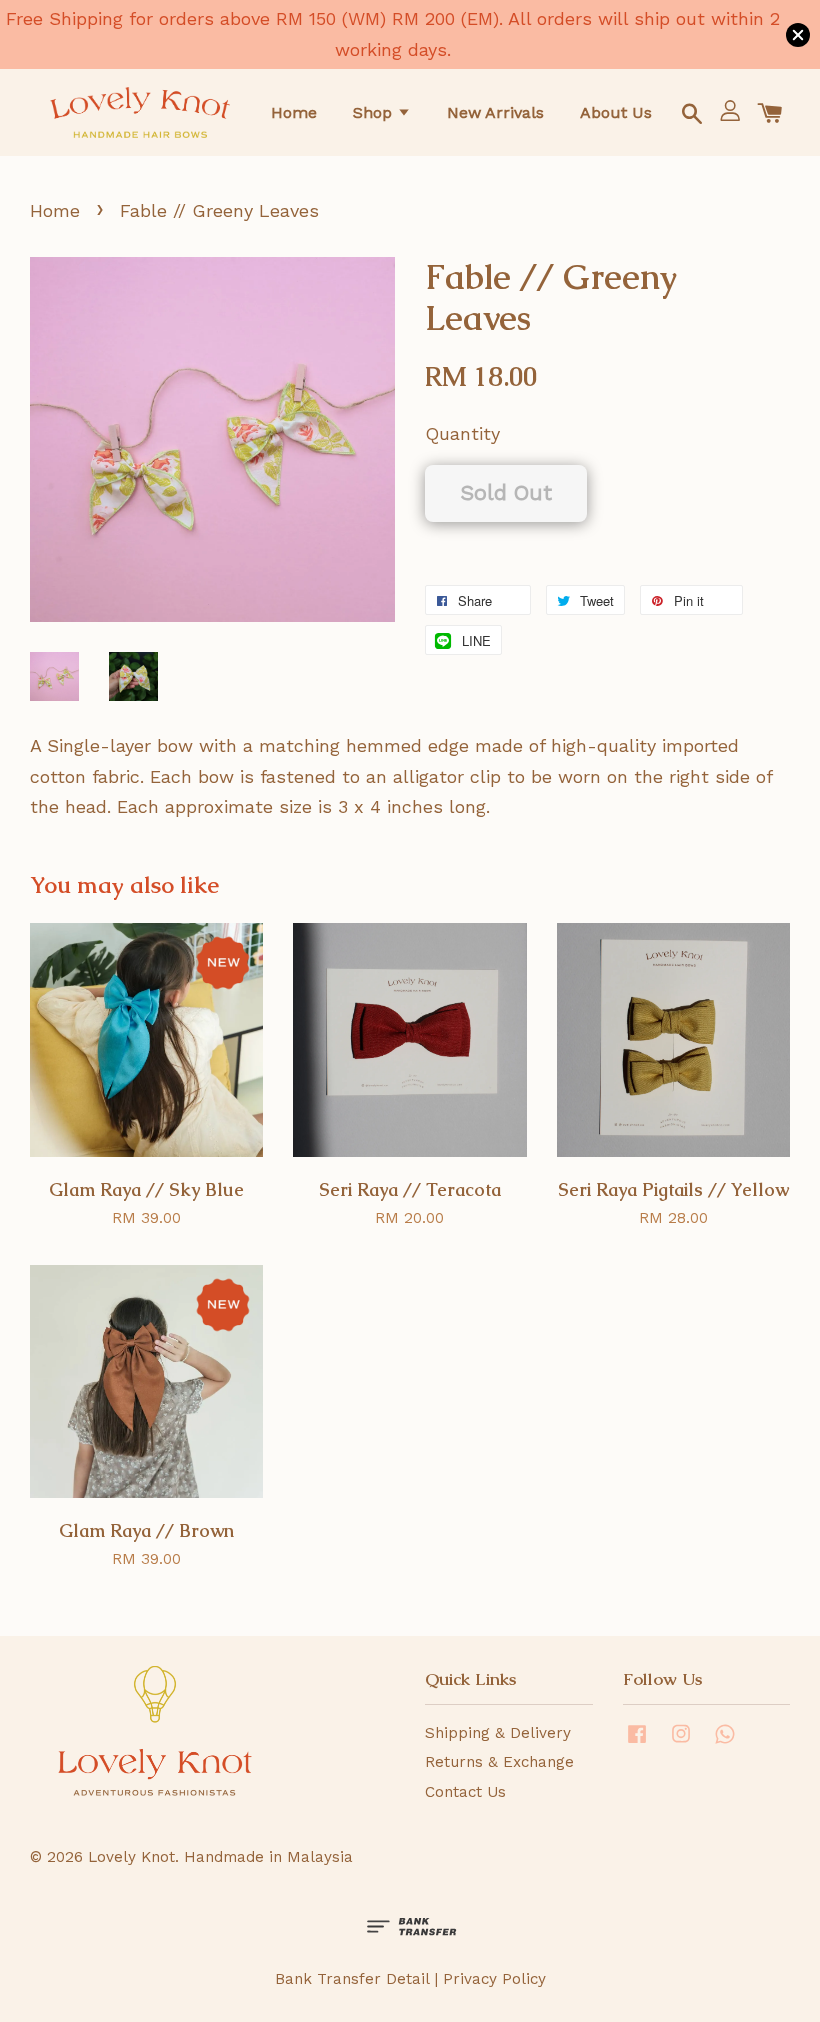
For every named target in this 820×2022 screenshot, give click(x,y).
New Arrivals (495, 112)
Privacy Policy (494, 1979)
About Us (616, 112)
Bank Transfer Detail (352, 1979)
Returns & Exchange (499, 1762)
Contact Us (465, 1792)
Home (294, 112)
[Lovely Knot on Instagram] (681, 1743)
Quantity (462, 433)
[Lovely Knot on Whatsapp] (725, 1743)
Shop (375, 112)
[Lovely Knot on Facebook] (637, 1743)
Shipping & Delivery (498, 1733)
